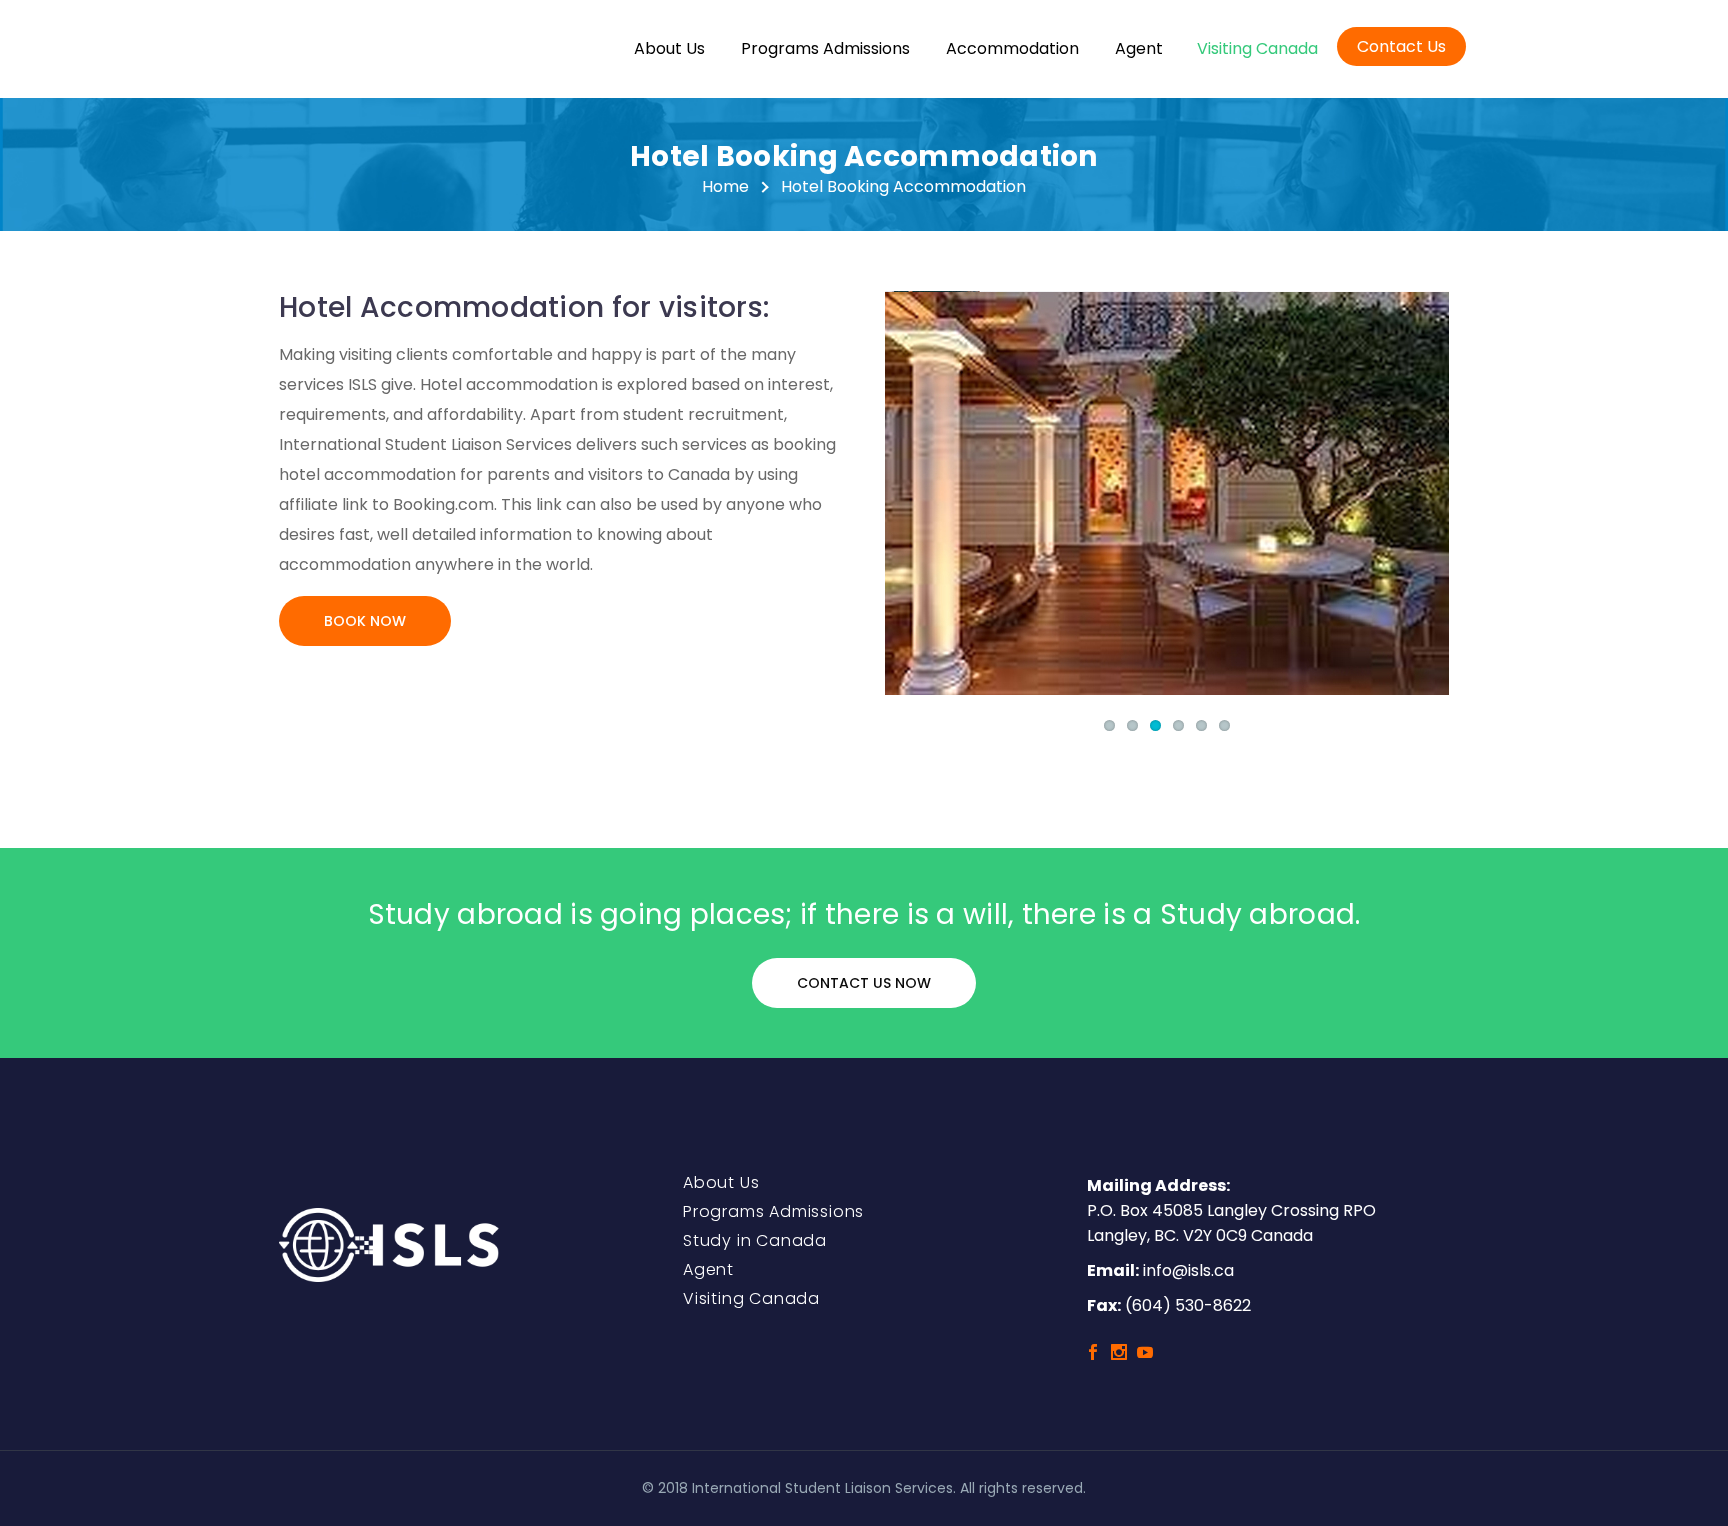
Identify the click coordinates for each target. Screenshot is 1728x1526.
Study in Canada (755, 1240)
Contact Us (1401, 46)
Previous (905, 493)
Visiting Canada (1257, 48)
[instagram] (1119, 1352)
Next (1429, 493)
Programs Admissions (825, 48)
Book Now (365, 621)
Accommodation (1012, 48)
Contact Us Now (864, 983)
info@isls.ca (1188, 1270)
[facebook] (1093, 1352)
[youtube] (1145, 1352)
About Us (669, 48)
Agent (1139, 48)
